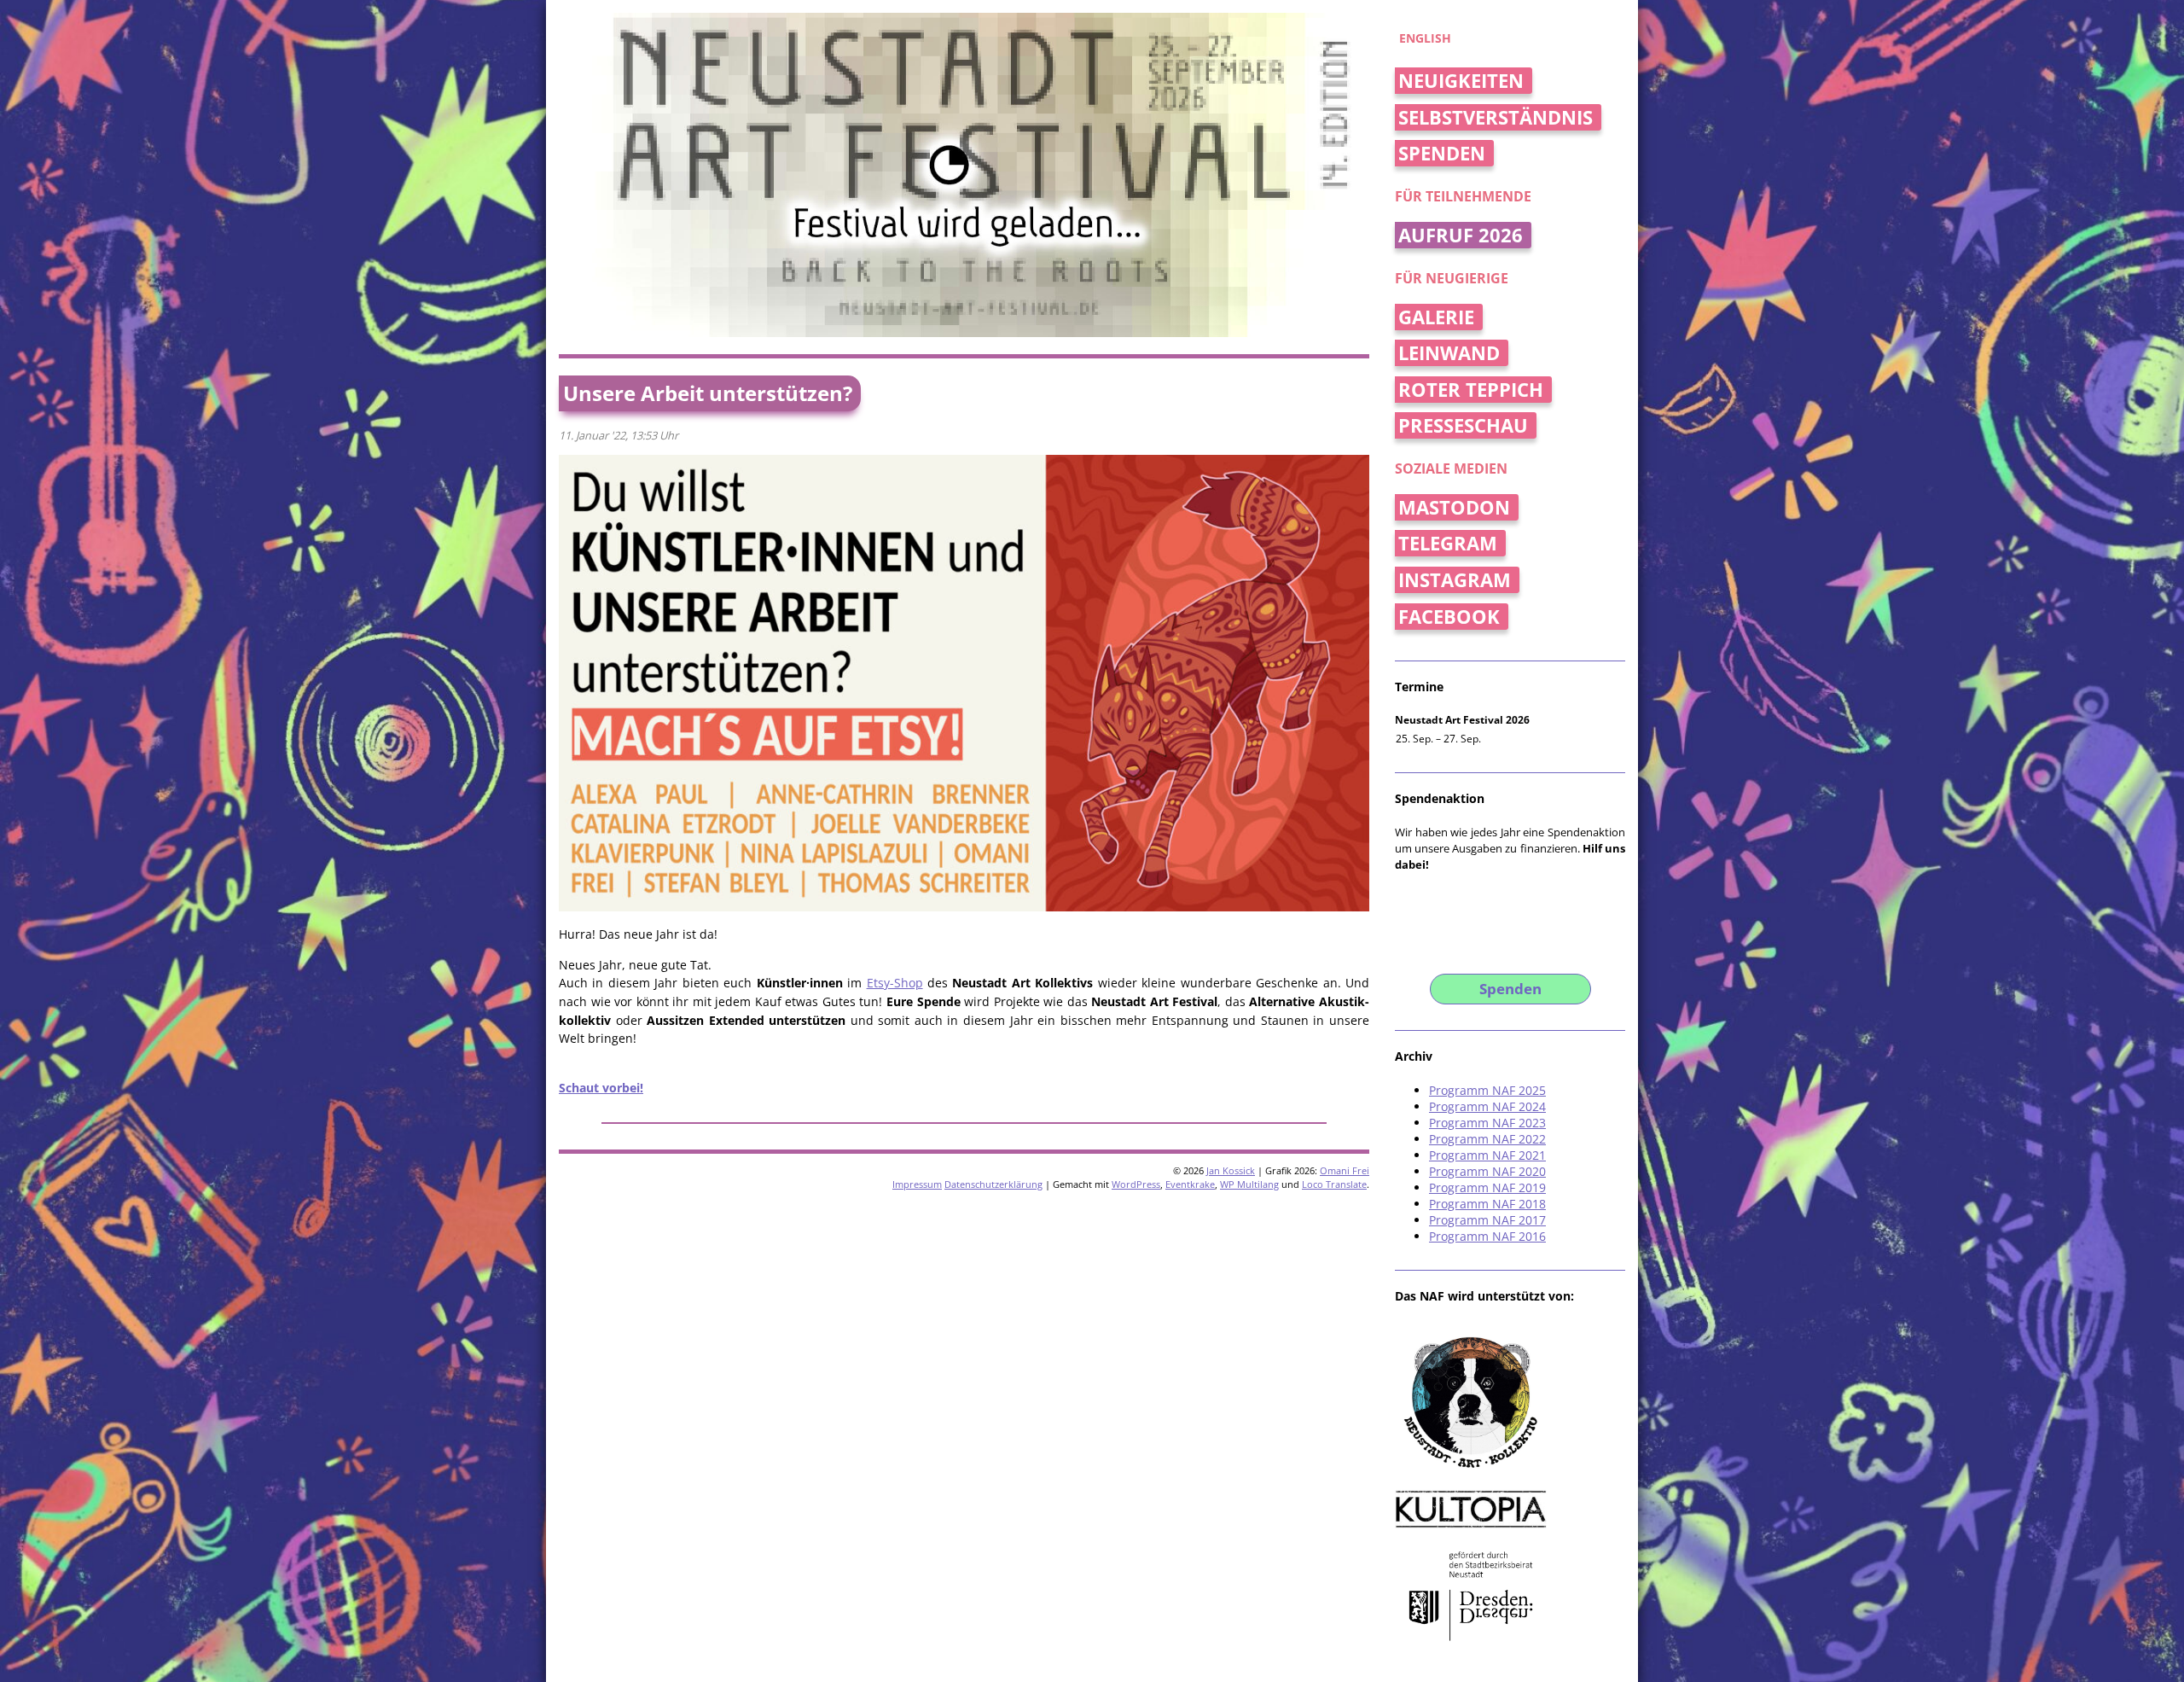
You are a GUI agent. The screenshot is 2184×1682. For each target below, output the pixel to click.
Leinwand (1449, 353)
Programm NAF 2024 (1487, 1106)
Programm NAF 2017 (1487, 1220)
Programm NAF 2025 (1487, 1090)
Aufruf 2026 (1461, 235)
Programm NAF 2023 (1487, 1123)
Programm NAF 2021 (1487, 1155)
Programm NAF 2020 (1487, 1171)
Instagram (1455, 580)
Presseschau (1463, 425)
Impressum (917, 1184)
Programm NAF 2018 (1487, 1204)
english (1425, 38)
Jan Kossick (1231, 1170)
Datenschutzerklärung (993, 1184)
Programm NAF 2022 (1487, 1139)
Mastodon (1454, 507)
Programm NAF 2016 (1487, 1236)
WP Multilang (1249, 1184)
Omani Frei (1345, 1170)
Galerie (1436, 317)
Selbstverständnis (1496, 117)
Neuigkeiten (1461, 81)
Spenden (1442, 153)
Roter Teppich (1471, 390)
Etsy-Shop (895, 983)
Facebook (1449, 617)
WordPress (1136, 1184)
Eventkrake (1190, 1184)
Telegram (1448, 543)
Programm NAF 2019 (1487, 1187)
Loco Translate (1334, 1184)
